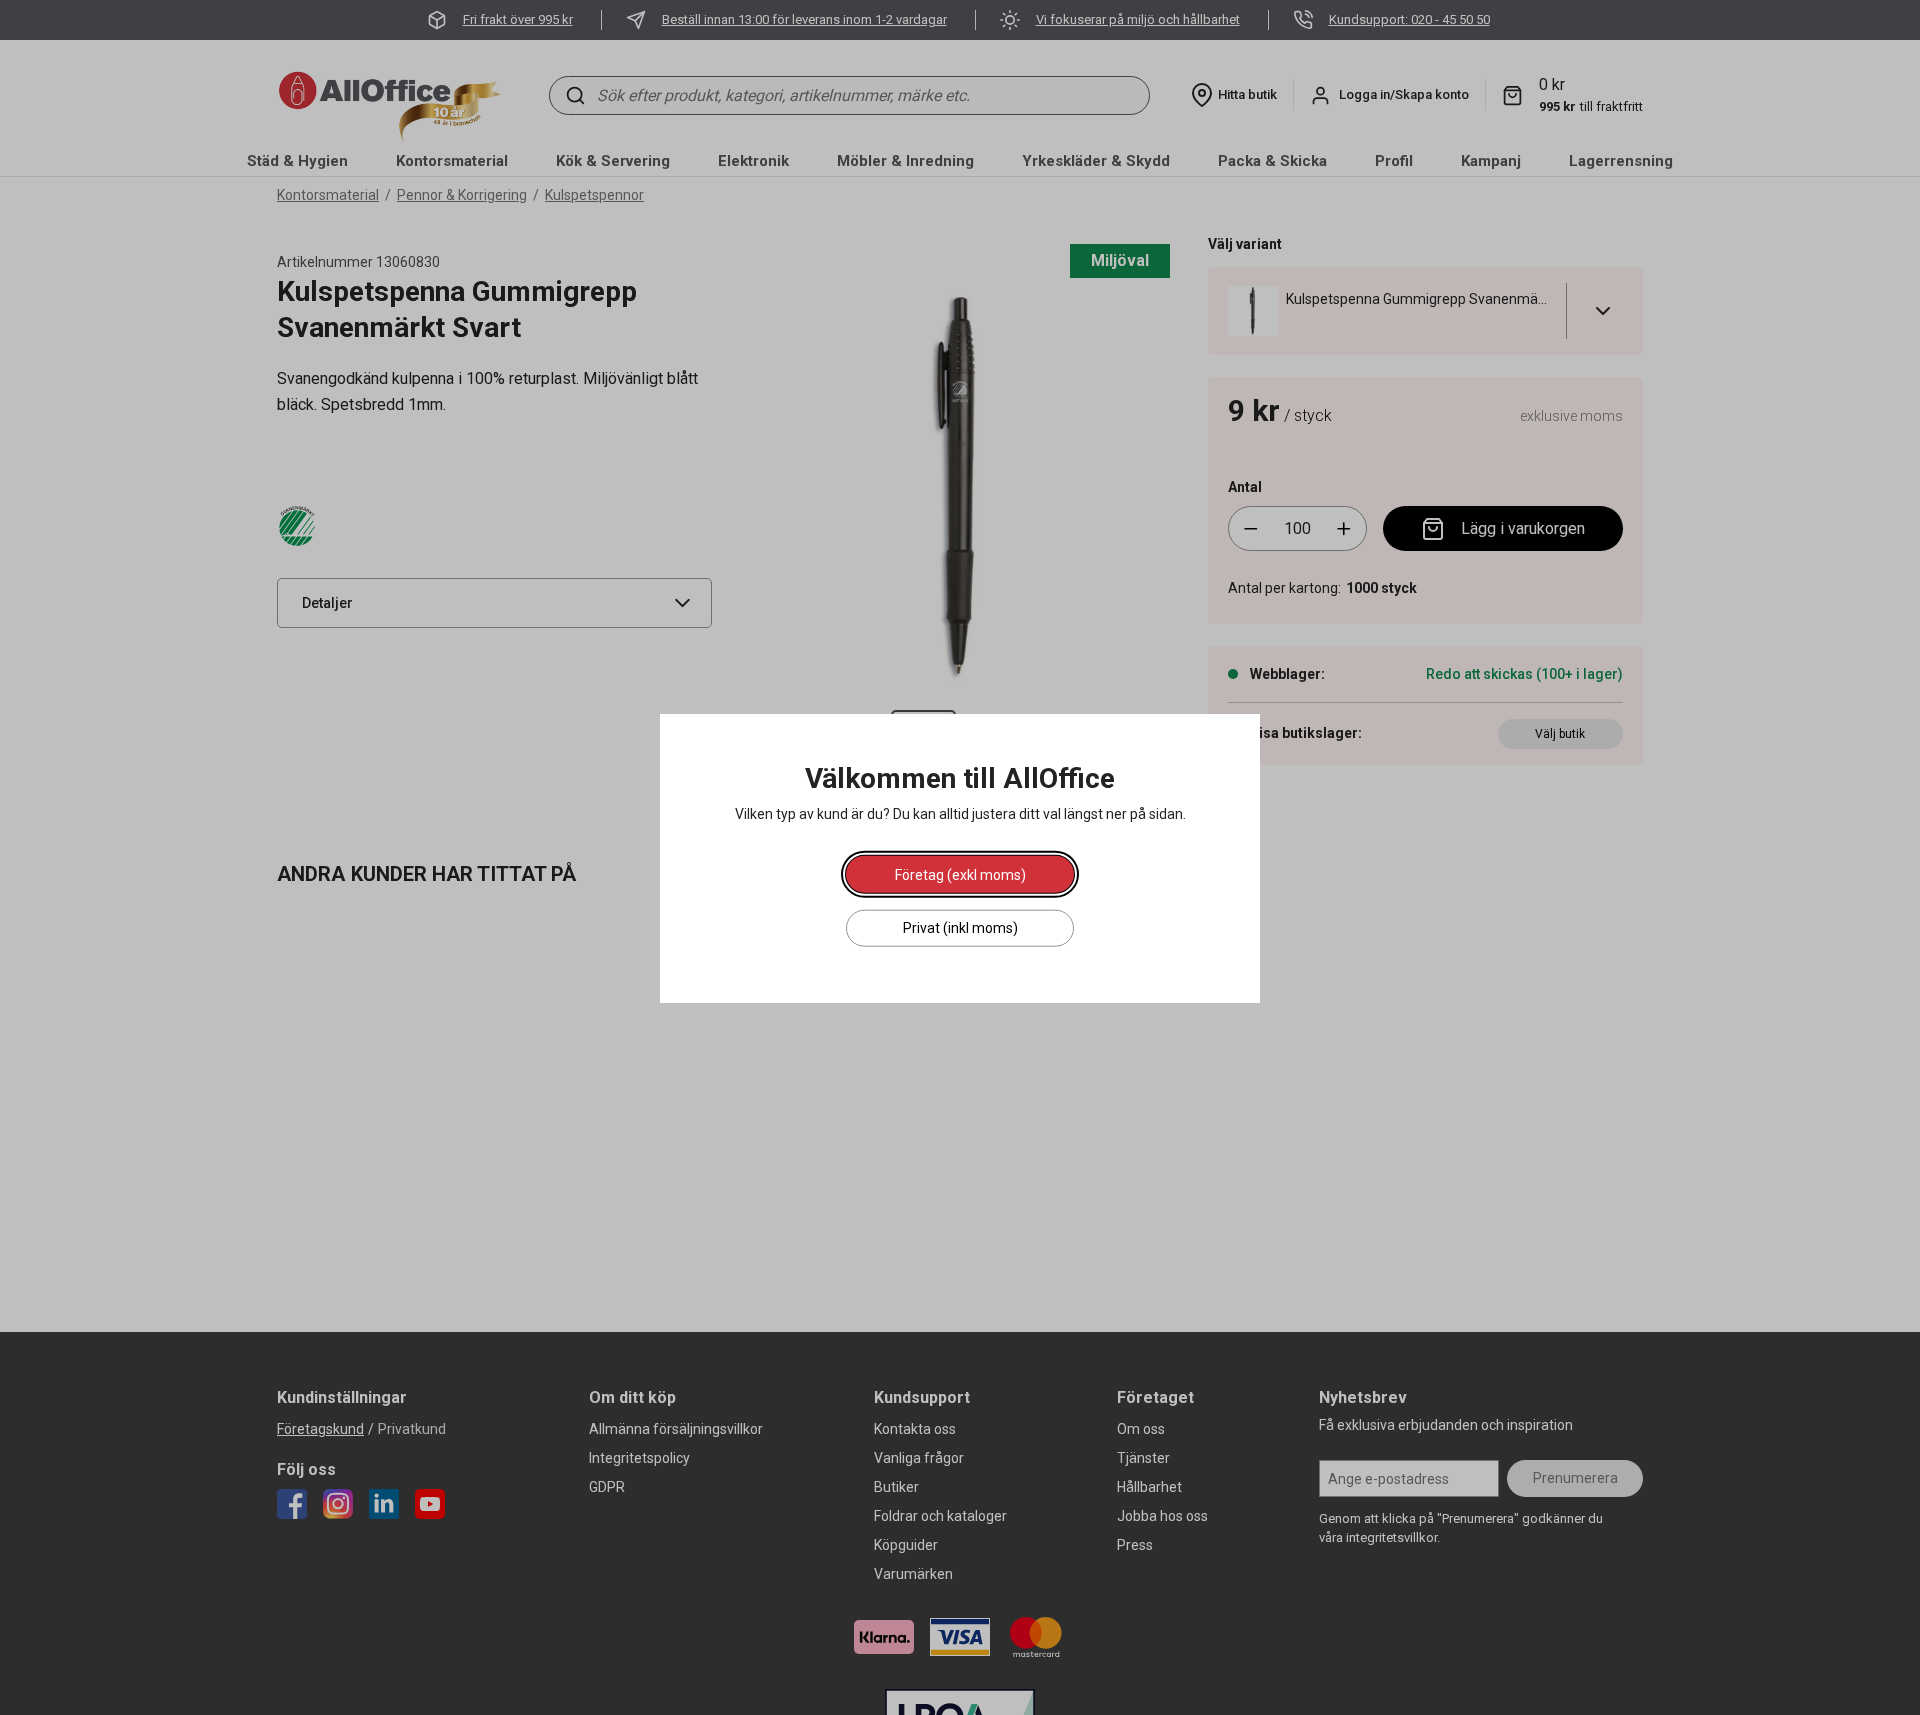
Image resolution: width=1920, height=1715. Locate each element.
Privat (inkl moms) (960, 927)
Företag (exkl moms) (960, 874)
